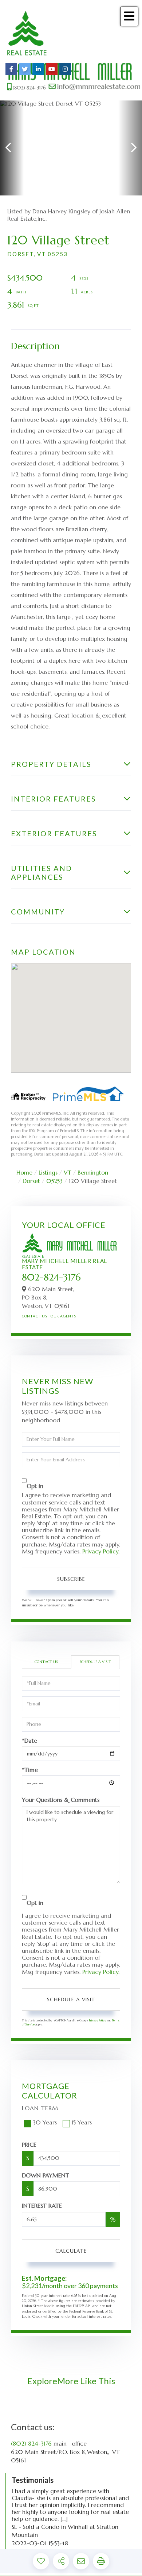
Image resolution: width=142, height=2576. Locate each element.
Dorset (31, 1181)
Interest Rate (42, 2206)
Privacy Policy (100, 1551)
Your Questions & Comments (61, 1800)
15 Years (82, 2122)
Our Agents (63, 1316)
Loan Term (40, 2108)
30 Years (45, 2122)
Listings (48, 1172)
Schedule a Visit (95, 1662)
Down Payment (46, 2175)
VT (68, 1172)
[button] (12, 148)
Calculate (71, 2251)
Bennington (93, 1172)
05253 (54, 1181)
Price (29, 2145)
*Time (30, 1770)
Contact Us (34, 1316)
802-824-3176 (51, 1277)
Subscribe (71, 1579)
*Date (29, 1741)
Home (24, 1172)
